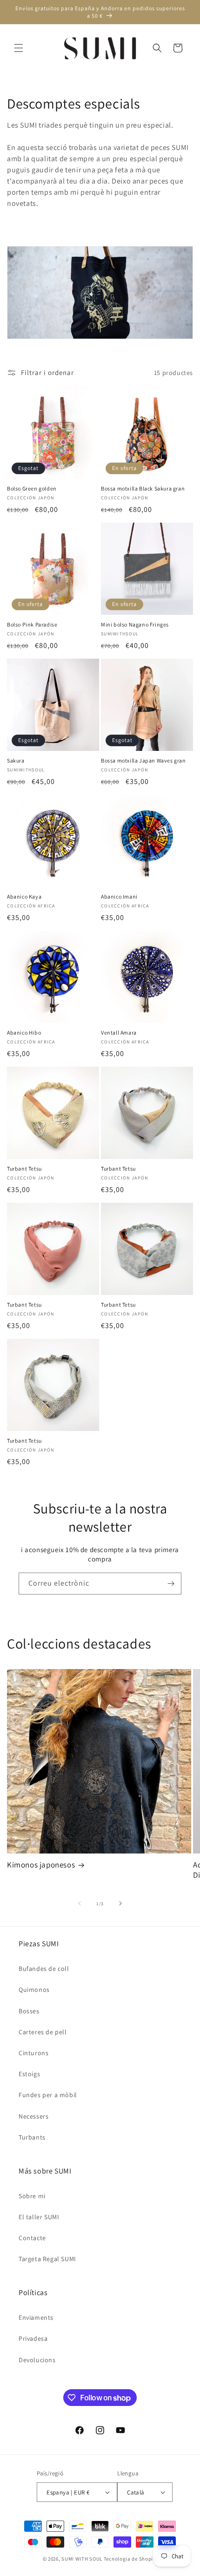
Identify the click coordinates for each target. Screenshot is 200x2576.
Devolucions (37, 2360)
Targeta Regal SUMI (47, 2259)
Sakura (16, 760)
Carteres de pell (43, 2032)
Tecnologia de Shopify (131, 2559)
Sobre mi (32, 2196)
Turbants (32, 2137)
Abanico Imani (119, 896)
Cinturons (33, 2053)
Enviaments (36, 2317)
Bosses (29, 2011)
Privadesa (33, 2338)
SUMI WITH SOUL (82, 2559)
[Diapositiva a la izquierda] (80, 1903)
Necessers (33, 2116)
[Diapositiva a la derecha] (120, 1903)
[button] (19, 48)
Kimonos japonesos (41, 1865)
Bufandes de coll (44, 1969)
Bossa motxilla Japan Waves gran (143, 760)
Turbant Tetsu (24, 1169)
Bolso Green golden (32, 488)
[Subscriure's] (171, 1584)
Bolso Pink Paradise (32, 624)
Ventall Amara (119, 1032)
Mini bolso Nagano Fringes (135, 624)
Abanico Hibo (24, 1032)
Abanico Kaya (24, 896)
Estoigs (29, 2074)
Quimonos (34, 1990)
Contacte (32, 2238)
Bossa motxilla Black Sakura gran (143, 488)
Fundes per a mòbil (48, 2095)
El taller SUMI (39, 2217)
